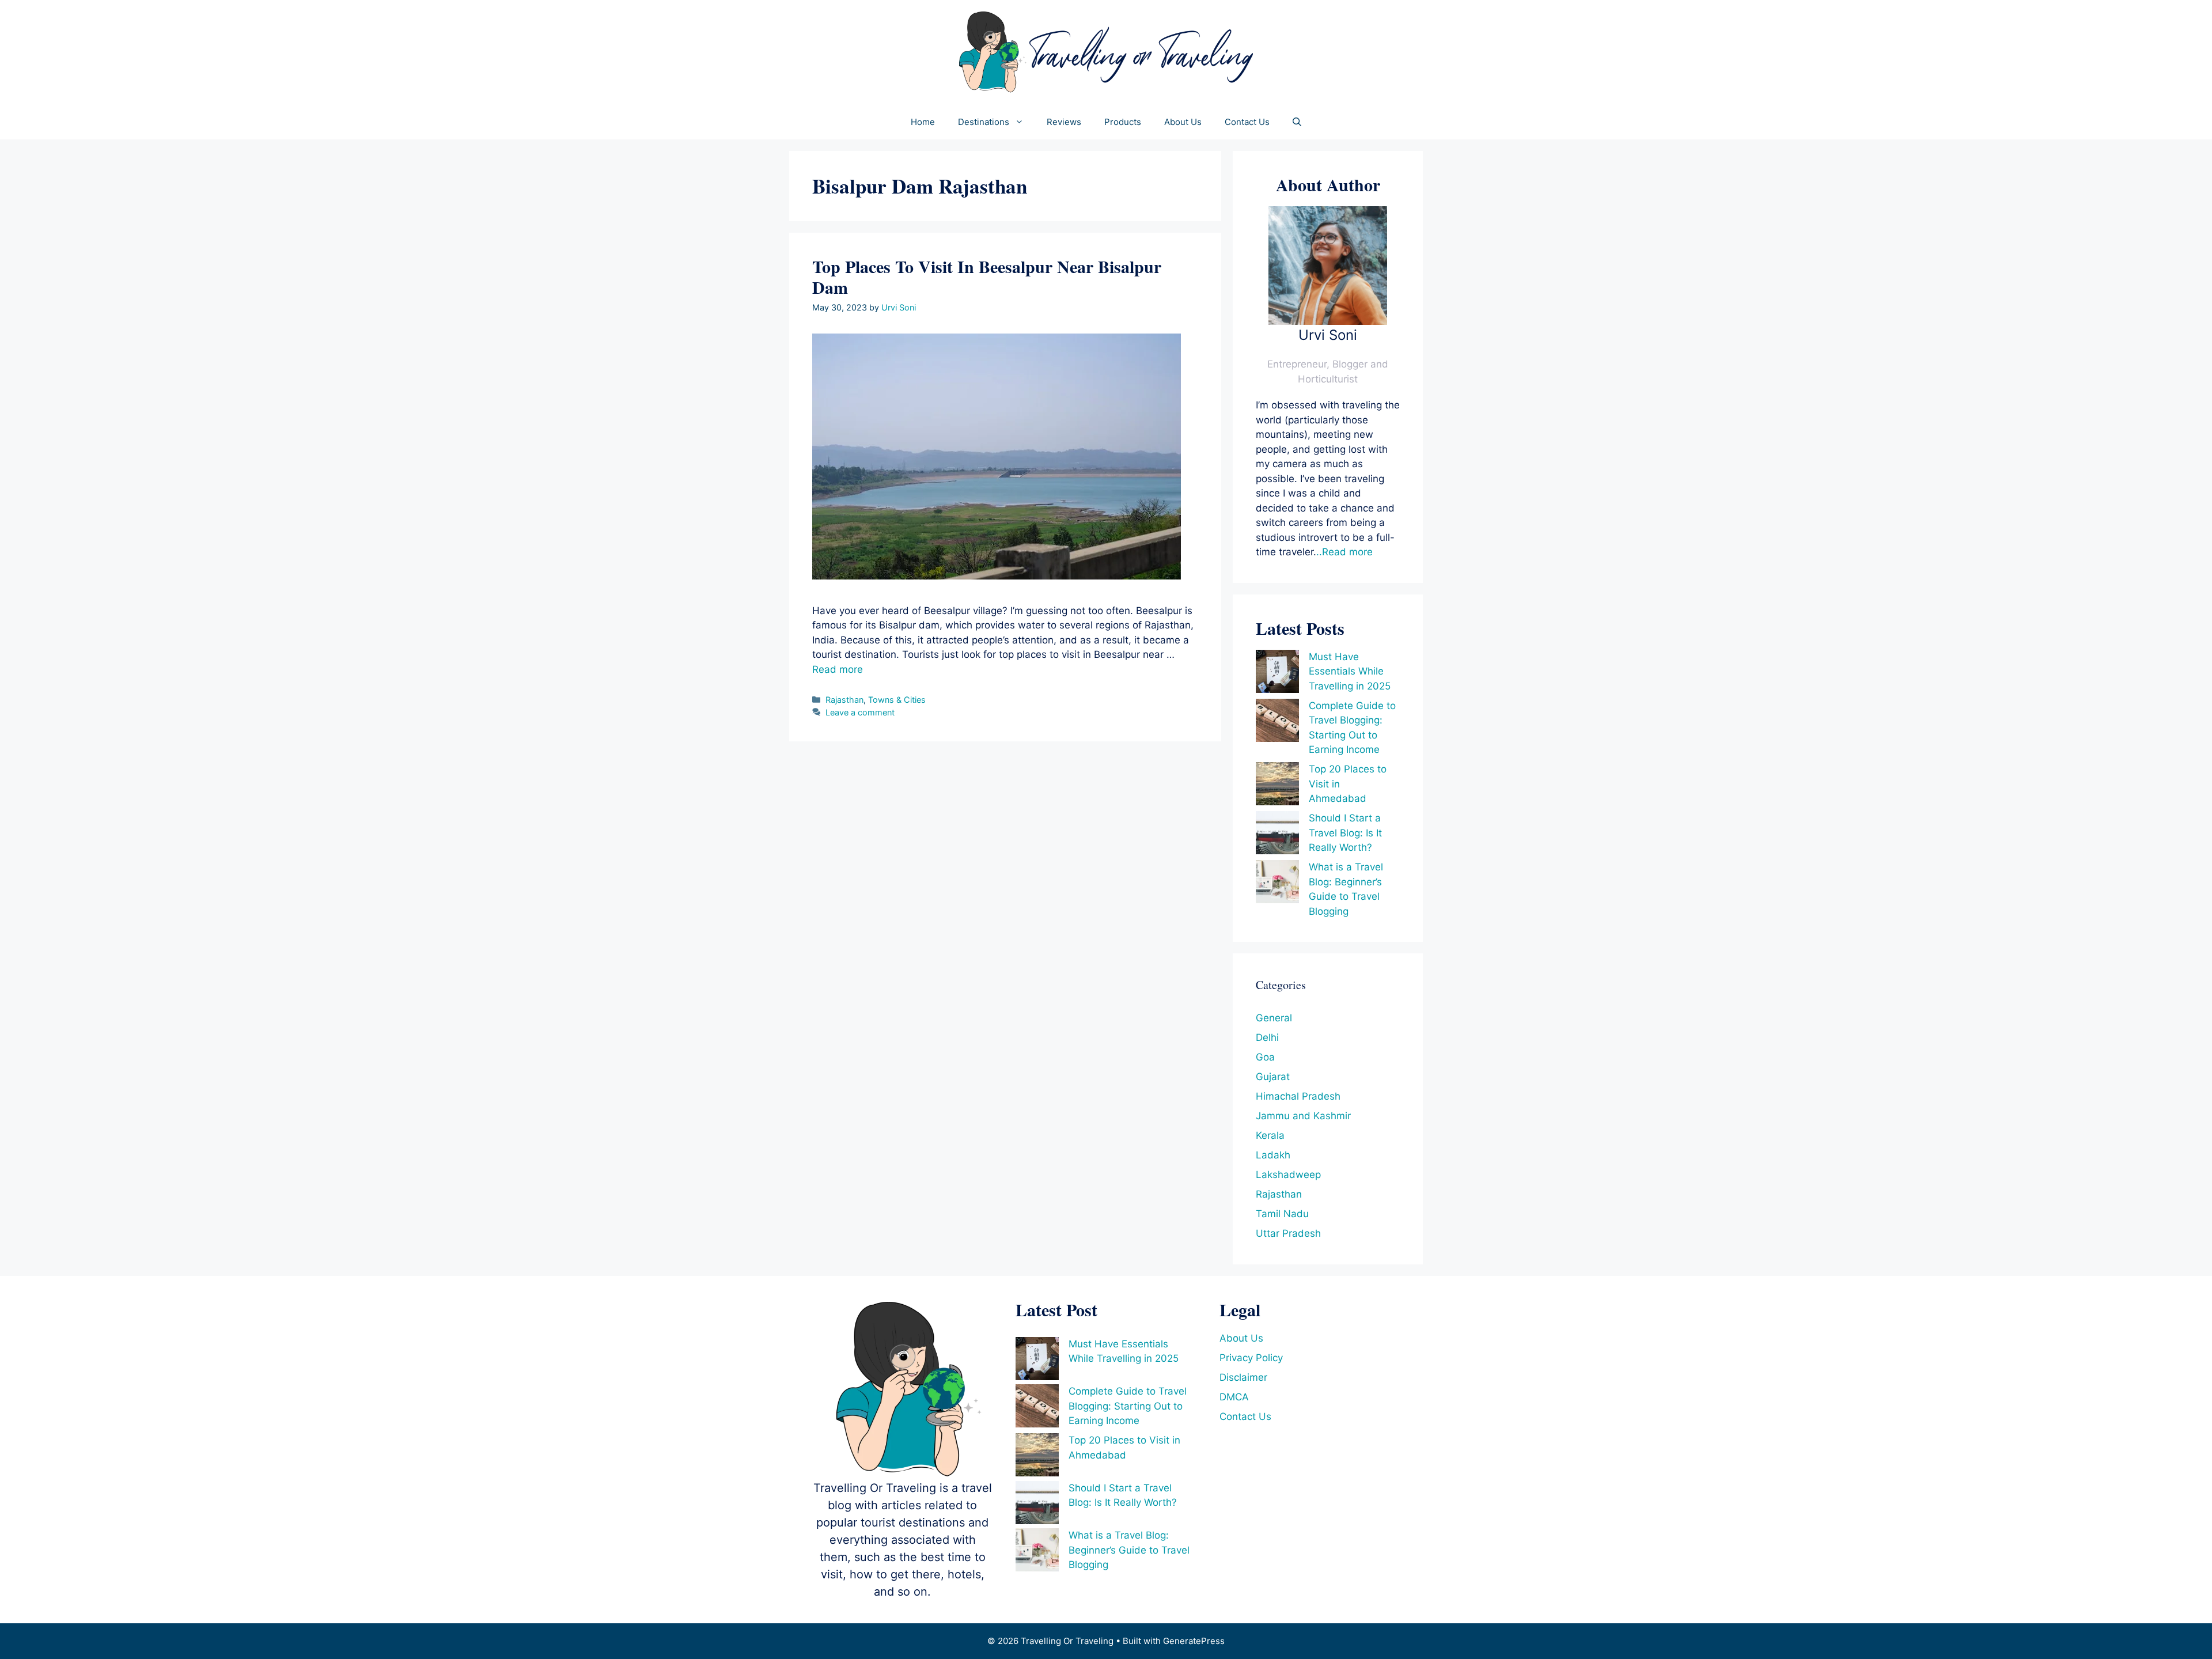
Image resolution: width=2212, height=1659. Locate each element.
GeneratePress (1194, 1641)
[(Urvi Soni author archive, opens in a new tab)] (1328, 321)
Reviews (1064, 122)
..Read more (1344, 552)
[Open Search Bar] (1297, 122)
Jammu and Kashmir (1303, 1116)
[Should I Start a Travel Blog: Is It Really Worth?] (1277, 835)
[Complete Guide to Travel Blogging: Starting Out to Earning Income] (1277, 723)
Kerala (1270, 1135)
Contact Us (1247, 122)
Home (923, 122)
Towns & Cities (897, 700)
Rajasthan (844, 700)
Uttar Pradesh (1288, 1233)
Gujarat (1273, 1077)
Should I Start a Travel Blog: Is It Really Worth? (1345, 833)
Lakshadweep (1288, 1175)
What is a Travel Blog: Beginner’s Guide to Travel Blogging (1129, 1550)
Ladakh (1273, 1155)
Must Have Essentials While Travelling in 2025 (1350, 671)
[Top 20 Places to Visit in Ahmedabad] (1277, 786)
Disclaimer (1243, 1377)
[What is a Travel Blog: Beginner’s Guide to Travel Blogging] (1277, 884)
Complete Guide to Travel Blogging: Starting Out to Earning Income (1128, 1406)
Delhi (1267, 1037)
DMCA (1234, 1397)
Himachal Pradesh (1298, 1096)
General (1274, 1018)
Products (1123, 122)
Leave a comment (860, 712)
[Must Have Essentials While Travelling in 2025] (1277, 674)
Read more (838, 669)
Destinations (984, 122)
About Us (1183, 122)
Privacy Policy (1251, 1358)
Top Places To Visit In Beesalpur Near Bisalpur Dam (987, 276)
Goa (1265, 1057)
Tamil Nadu (1282, 1214)
